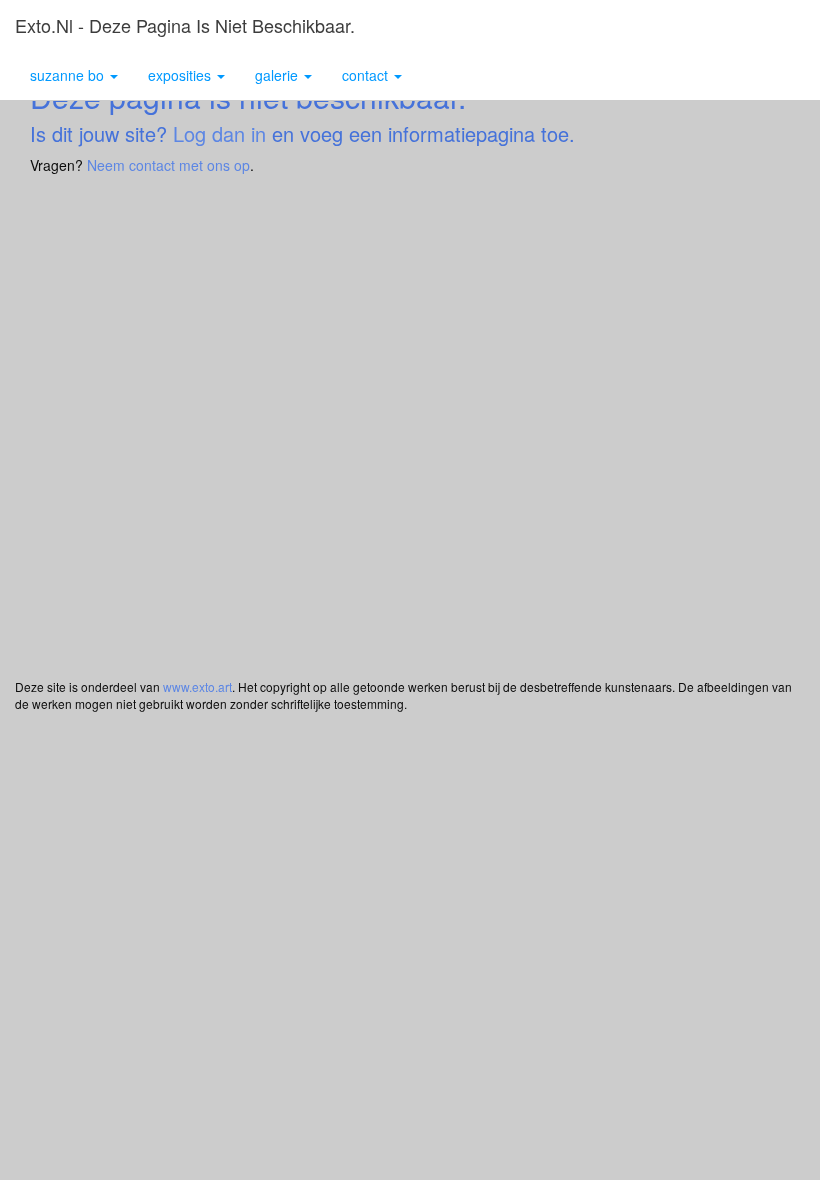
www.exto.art (197, 686)
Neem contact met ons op (168, 165)
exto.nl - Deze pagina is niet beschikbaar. (185, 25)
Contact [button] (367, 75)
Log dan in (219, 133)
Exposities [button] (181, 75)
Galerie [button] (278, 75)
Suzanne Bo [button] (69, 75)
